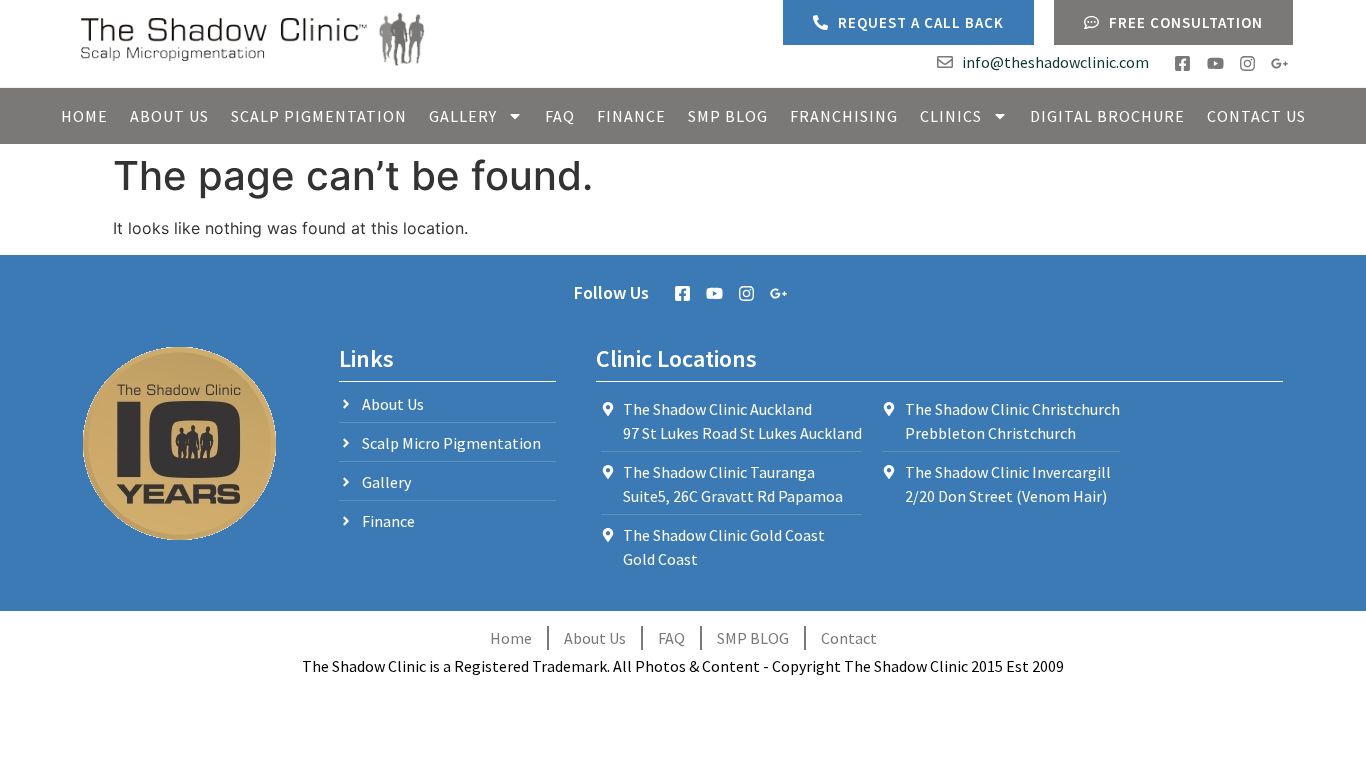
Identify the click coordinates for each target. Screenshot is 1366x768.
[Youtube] (1214, 63)
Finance (631, 116)
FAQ (560, 116)
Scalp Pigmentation (319, 116)
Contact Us (1256, 116)
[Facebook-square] (1182, 63)
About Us (169, 116)
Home (84, 116)
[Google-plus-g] (1279, 63)
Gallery (463, 116)
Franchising (844, 116)
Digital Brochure (1107, 116)
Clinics (951, 116)
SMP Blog (728, 116)
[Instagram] (1247, 63)
